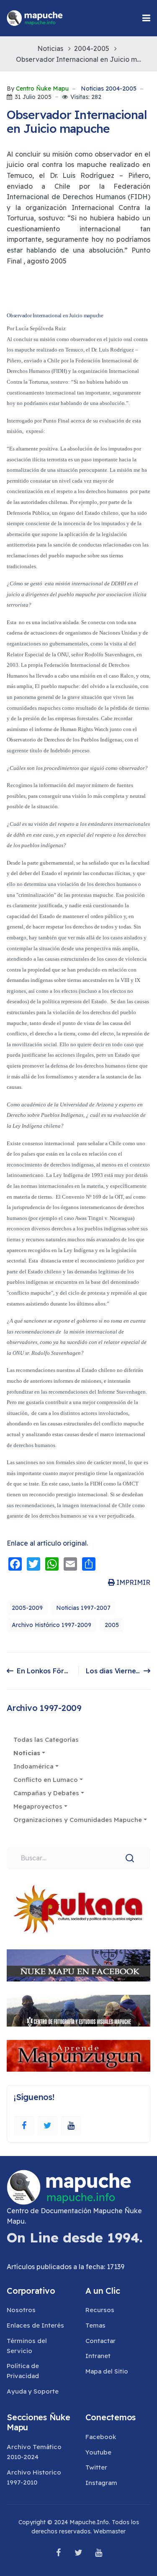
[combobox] (78, 1858)
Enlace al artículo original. (47, 1543)
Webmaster (109, 2531)
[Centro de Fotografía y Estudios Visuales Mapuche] (78, 2011)
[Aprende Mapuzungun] (78, 2056)
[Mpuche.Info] (35, 18)
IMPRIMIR (133, 1582)
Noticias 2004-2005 (109, 89)
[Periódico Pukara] (78, 1909)
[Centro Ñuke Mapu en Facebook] (78, 1965)
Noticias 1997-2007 (83, 1608)
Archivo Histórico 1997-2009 (51, 1625)
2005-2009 (27, 1608)
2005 (112, 1625)
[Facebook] (24, 2126)
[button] (146, 18)
